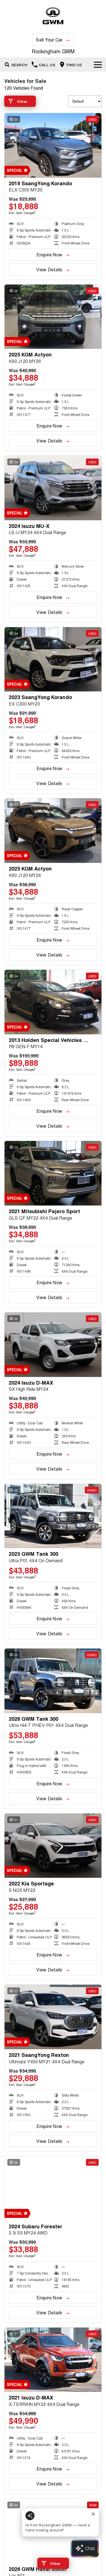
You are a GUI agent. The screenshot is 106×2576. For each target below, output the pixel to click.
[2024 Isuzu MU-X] (53, 488)
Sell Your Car (49, 40)
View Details (49, 269)
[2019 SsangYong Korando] (53, 145)
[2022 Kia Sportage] (53, 1846)
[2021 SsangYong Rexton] (53, 2017)
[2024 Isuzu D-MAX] (53, 1345)
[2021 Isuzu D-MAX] (53, 2360)
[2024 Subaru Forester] (53, 2188)
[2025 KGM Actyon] (53, 317)
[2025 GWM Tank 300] (53, 1516)
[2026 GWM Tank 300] (53, 1681)
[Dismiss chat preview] (93, 2514)
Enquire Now (49, 254)
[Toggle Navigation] (98, 65)
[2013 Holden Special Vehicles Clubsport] (53, 1002)
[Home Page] (53, 16)
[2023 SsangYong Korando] (53, 659)
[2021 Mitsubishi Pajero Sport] (53, 1173)
